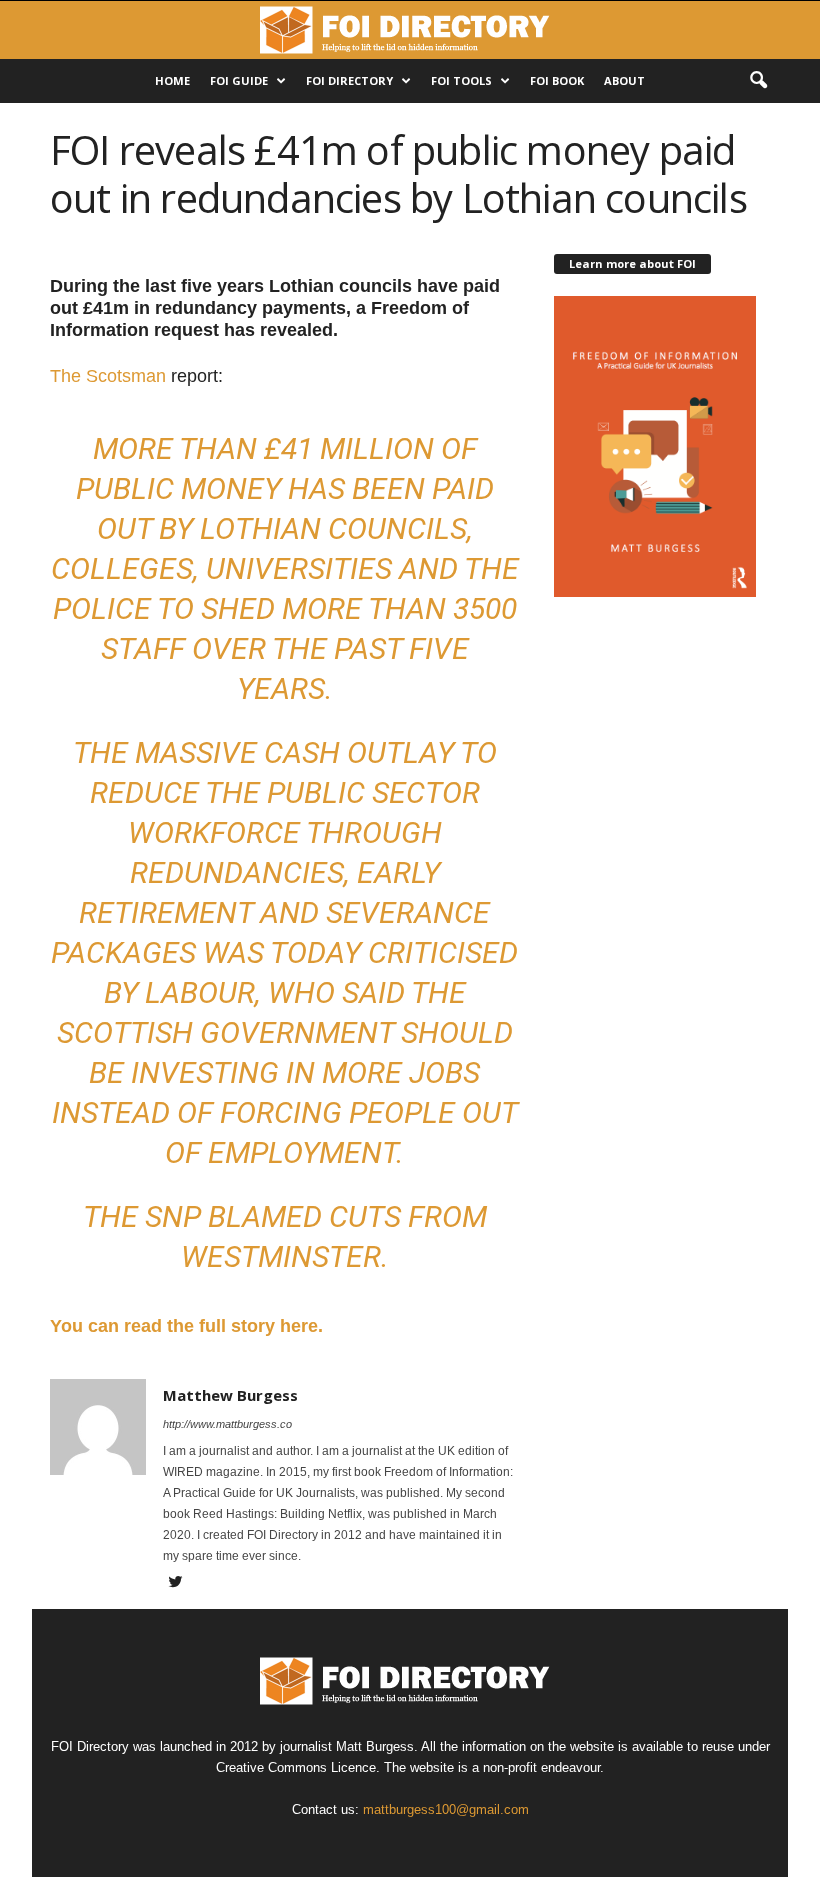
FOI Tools (461, 80)
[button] (758, 81)
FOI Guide (239, 80)
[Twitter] (175, 1584)
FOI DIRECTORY (349, 80)
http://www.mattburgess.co (227, 1424)
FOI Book (557, 80)
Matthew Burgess (230, 1395)
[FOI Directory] (410, 30)
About (624, 80)
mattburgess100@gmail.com (446, 1809)
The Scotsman (108, 376)
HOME (172, 80)
